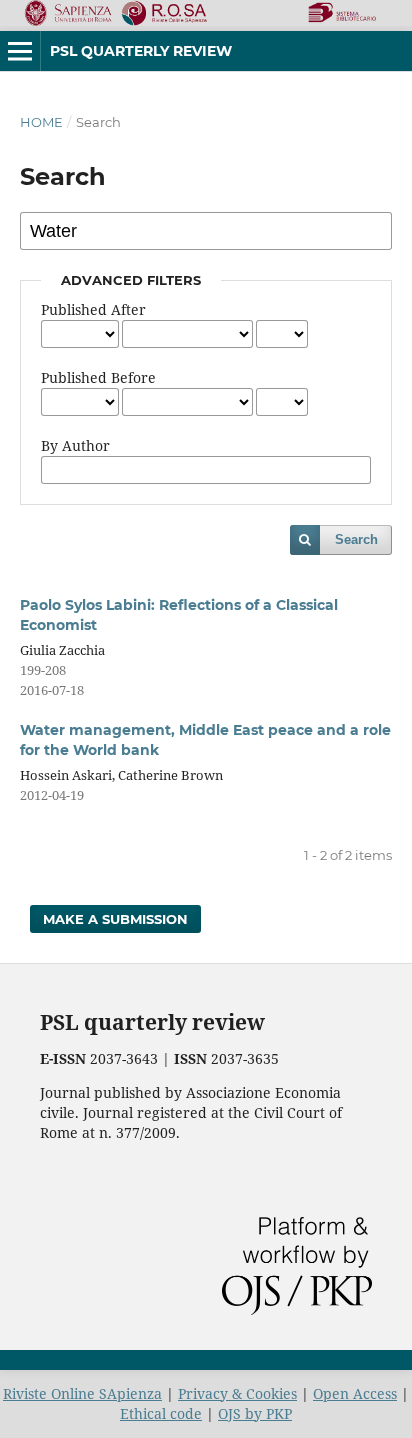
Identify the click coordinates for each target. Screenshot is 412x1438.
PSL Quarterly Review (141, 51)
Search (356, 539)
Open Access (355, 1393)
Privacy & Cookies (237, 1393)
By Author (75, 445)
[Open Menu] (20, 51)
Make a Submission (115, 919)
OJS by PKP (255, 1413)
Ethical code (161, 1413)
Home (41, 122)
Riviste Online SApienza (82, 1393)
